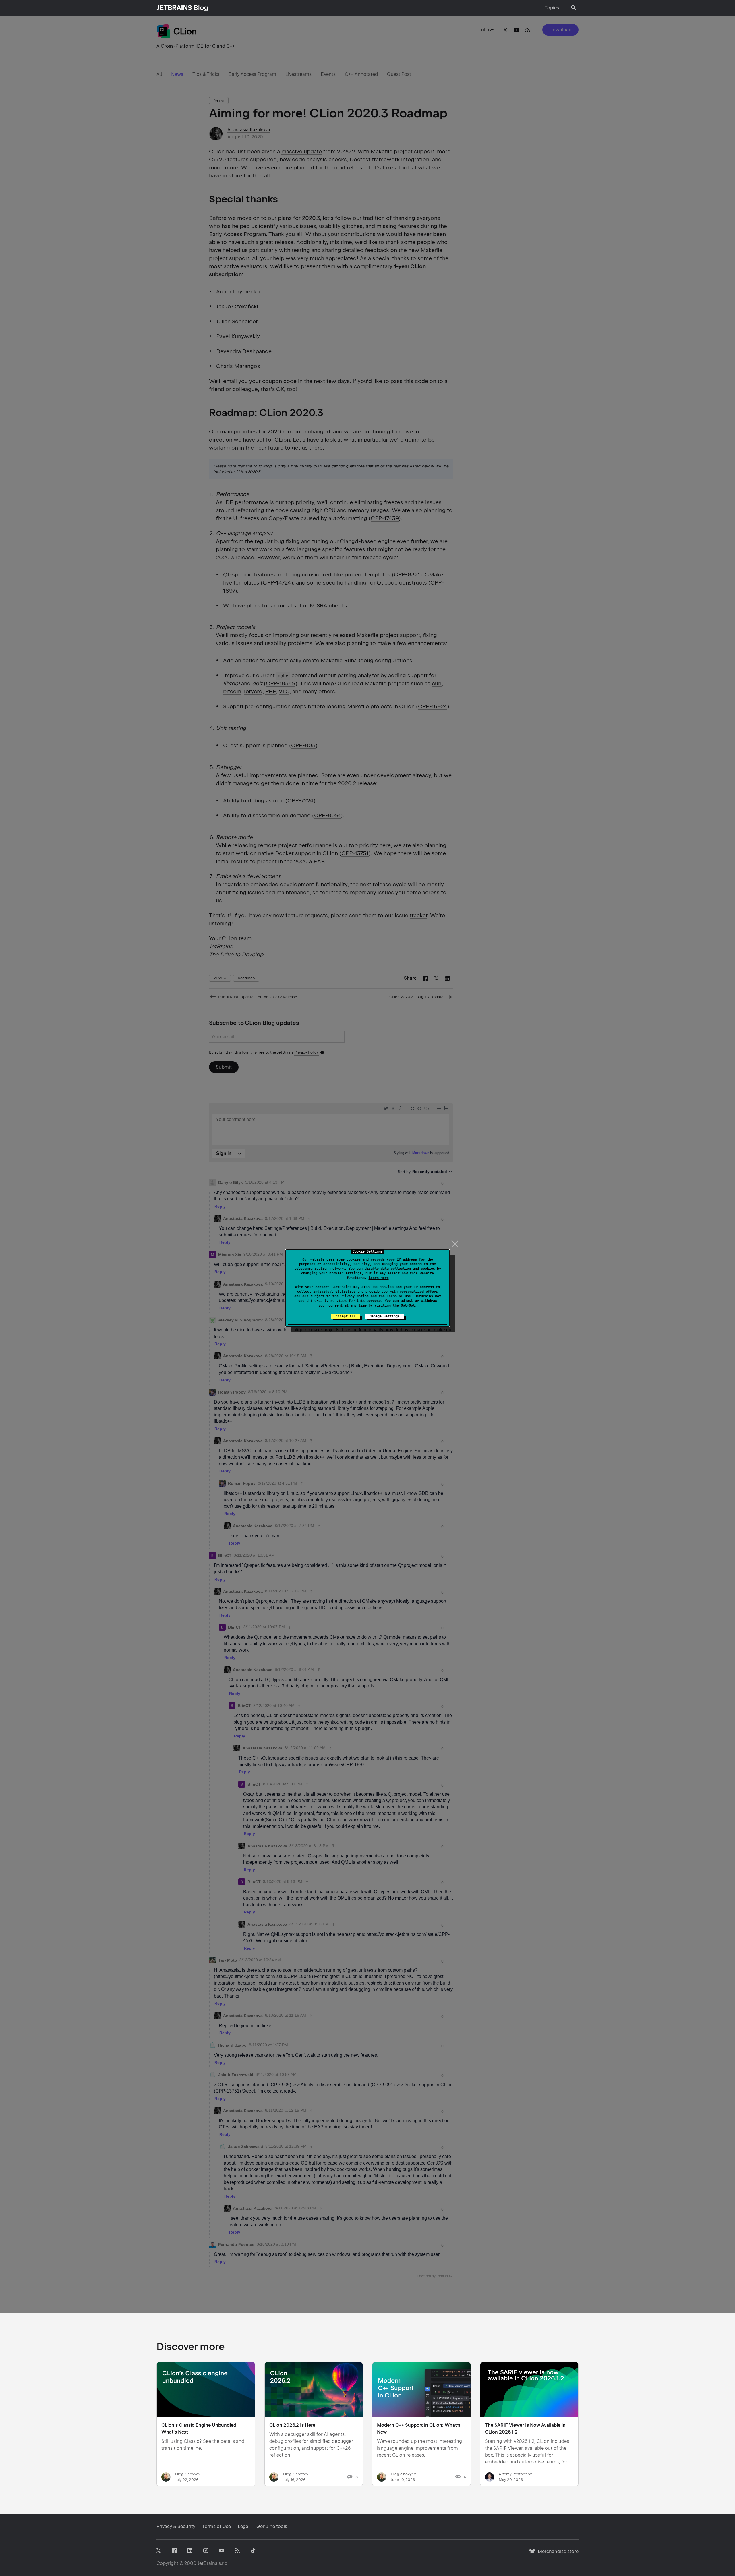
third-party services (326, 1301)
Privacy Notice (355, 1296)
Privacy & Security (176, 2526)
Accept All (346, 1316)
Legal (244, 2526)
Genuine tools (272, 2526)
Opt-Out (408, 1305)
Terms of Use (399, 1296)
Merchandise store (557, 2554)
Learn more (379, 1278)
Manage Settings (385, 1316)
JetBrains (207, 2563)
